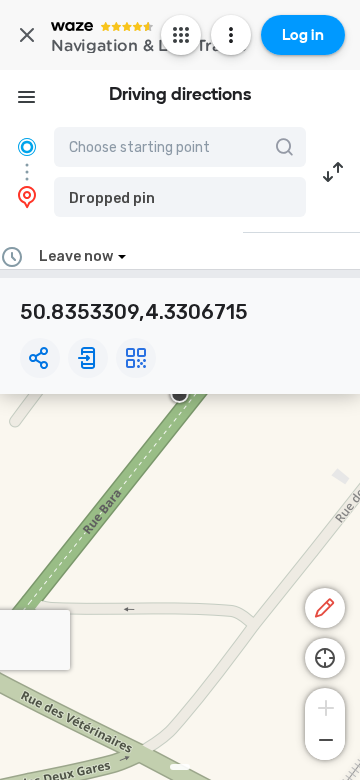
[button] (180, 197)
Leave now (76, 256)
